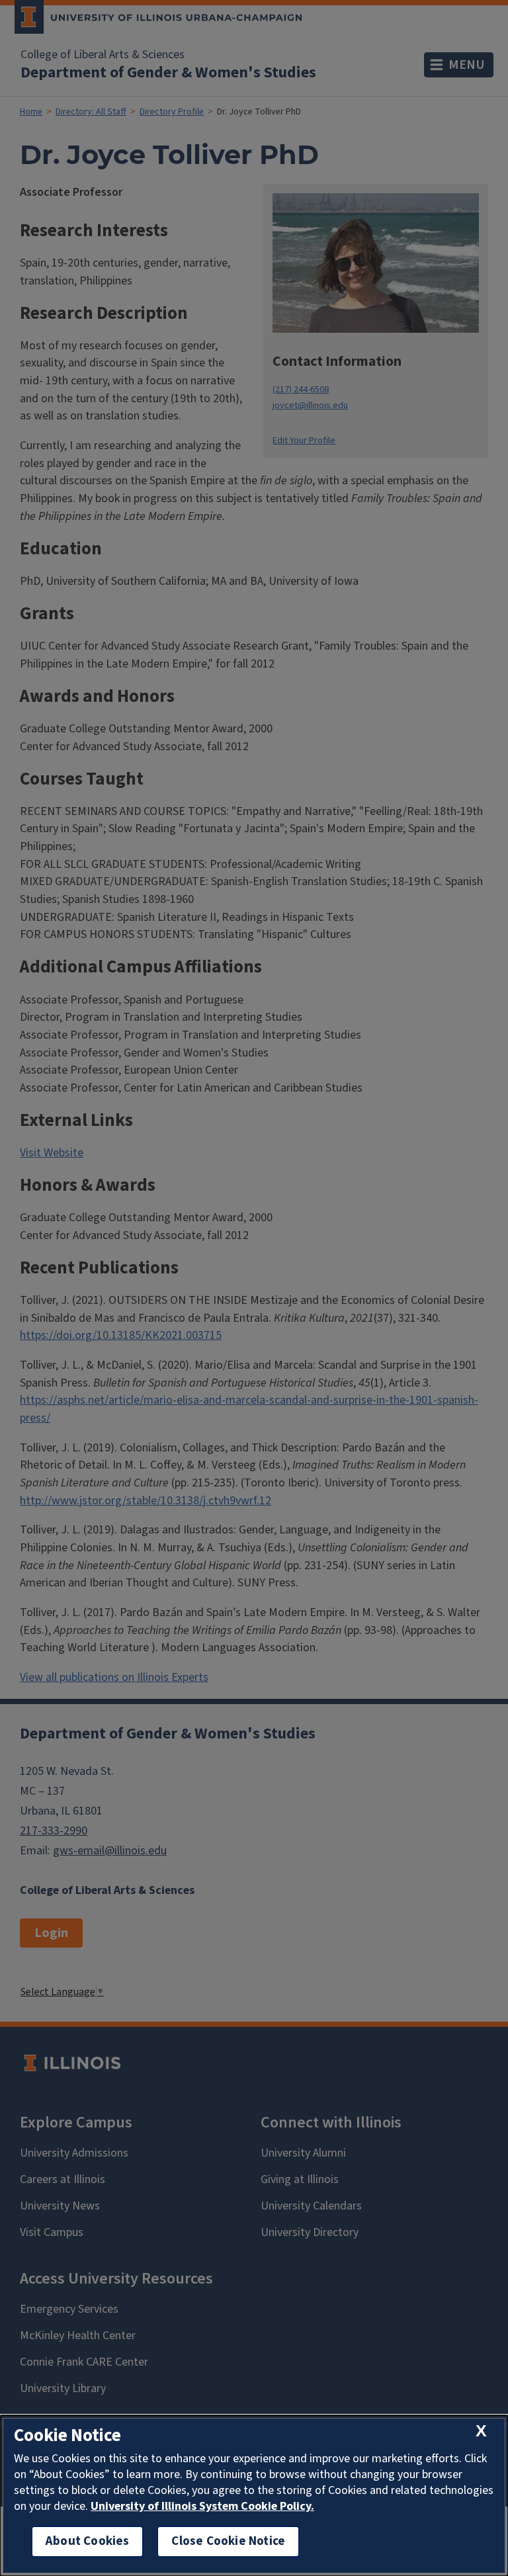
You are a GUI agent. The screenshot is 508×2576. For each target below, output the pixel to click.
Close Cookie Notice (228, 2541)
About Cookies (87, 2541)
